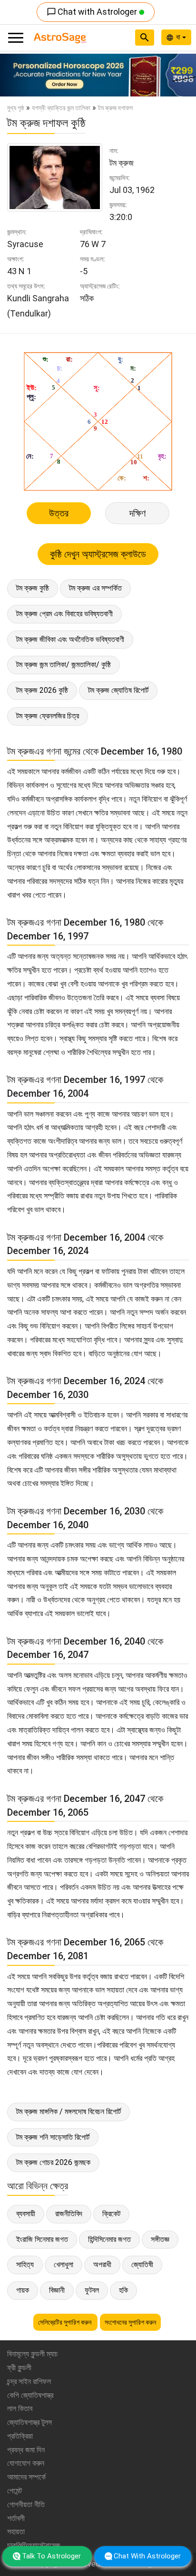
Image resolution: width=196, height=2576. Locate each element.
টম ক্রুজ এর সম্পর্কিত (95, 588)
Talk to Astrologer (51, 2556)
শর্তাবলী (16, 2518)
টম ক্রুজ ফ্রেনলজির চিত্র (48, 716)
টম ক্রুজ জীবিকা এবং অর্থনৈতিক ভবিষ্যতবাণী (70, 639)
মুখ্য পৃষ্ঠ (16, 108)
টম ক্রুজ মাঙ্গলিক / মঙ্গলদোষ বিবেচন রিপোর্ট (69, 2112)
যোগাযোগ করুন (26, 2463)
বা (179, 37)
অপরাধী (102, 2265)
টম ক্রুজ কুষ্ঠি (33, 588)
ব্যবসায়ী (26, 2214)
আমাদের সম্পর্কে (26, 2477)
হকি (123, 2290)
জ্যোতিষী (142, 2265)
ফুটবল (92, 2290)
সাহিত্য (25, 2265)
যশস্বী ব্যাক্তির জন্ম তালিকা (61, 108)
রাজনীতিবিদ (69, 2214)
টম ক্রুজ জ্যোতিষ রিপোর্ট (118, 690)
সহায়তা (16, 2532)
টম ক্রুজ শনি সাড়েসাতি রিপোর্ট (53, 2137)
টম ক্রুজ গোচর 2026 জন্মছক (53, 2162)
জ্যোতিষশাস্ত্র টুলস (29, 2422)
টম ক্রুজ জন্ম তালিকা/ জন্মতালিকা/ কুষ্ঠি (64, 665)
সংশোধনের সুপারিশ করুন (130, 2322)
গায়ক (23, 2290)
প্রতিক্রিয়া (20, 2436)
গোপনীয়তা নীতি (26, 2504)
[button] (15, 75)
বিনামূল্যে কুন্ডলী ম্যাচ (33, 2354)
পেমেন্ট (15, 2491)
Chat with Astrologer (93, 12)
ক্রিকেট (111, 2214)
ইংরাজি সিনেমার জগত (42, 2239)
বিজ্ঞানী (57, 2290)
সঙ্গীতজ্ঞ (160, 2239)
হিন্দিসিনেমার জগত (109, 2239)
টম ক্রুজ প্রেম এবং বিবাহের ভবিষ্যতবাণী (64, 614)
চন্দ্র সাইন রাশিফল (29, 2381)
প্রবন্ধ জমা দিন (26, 2450)
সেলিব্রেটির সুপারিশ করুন (65, 2322)
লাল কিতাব (20, 2408)
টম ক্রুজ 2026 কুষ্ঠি (42, 690)
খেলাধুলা (64, 2265)
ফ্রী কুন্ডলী (19, 2368)
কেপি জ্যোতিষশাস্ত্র (30, 2395)
